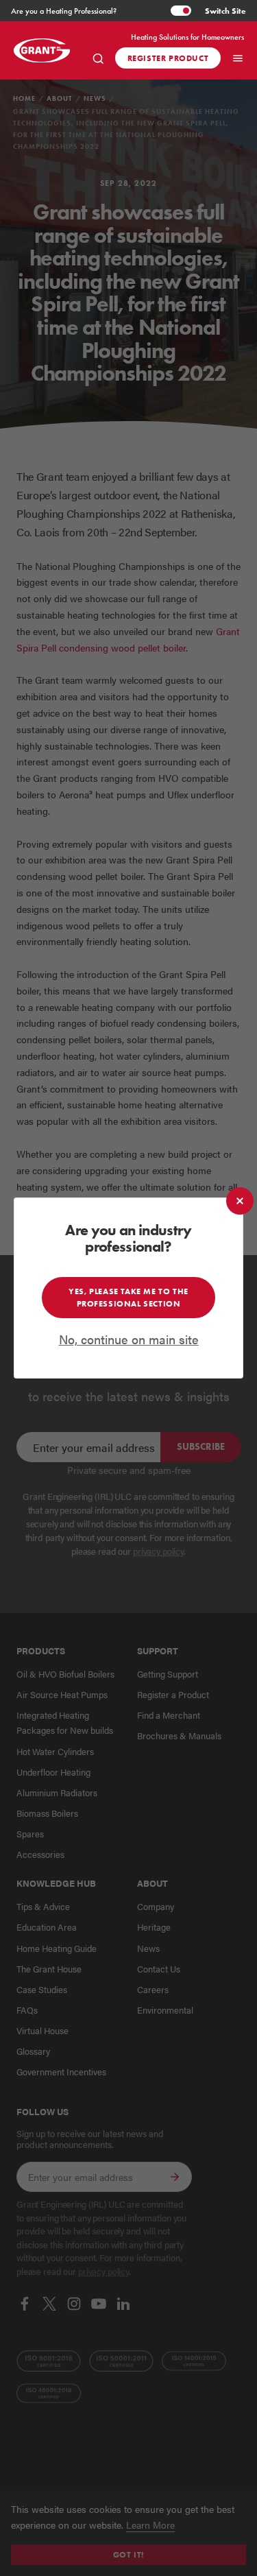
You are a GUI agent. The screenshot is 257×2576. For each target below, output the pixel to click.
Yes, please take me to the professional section (128, 1297)
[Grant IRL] (45, 50)
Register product (168, 58)
